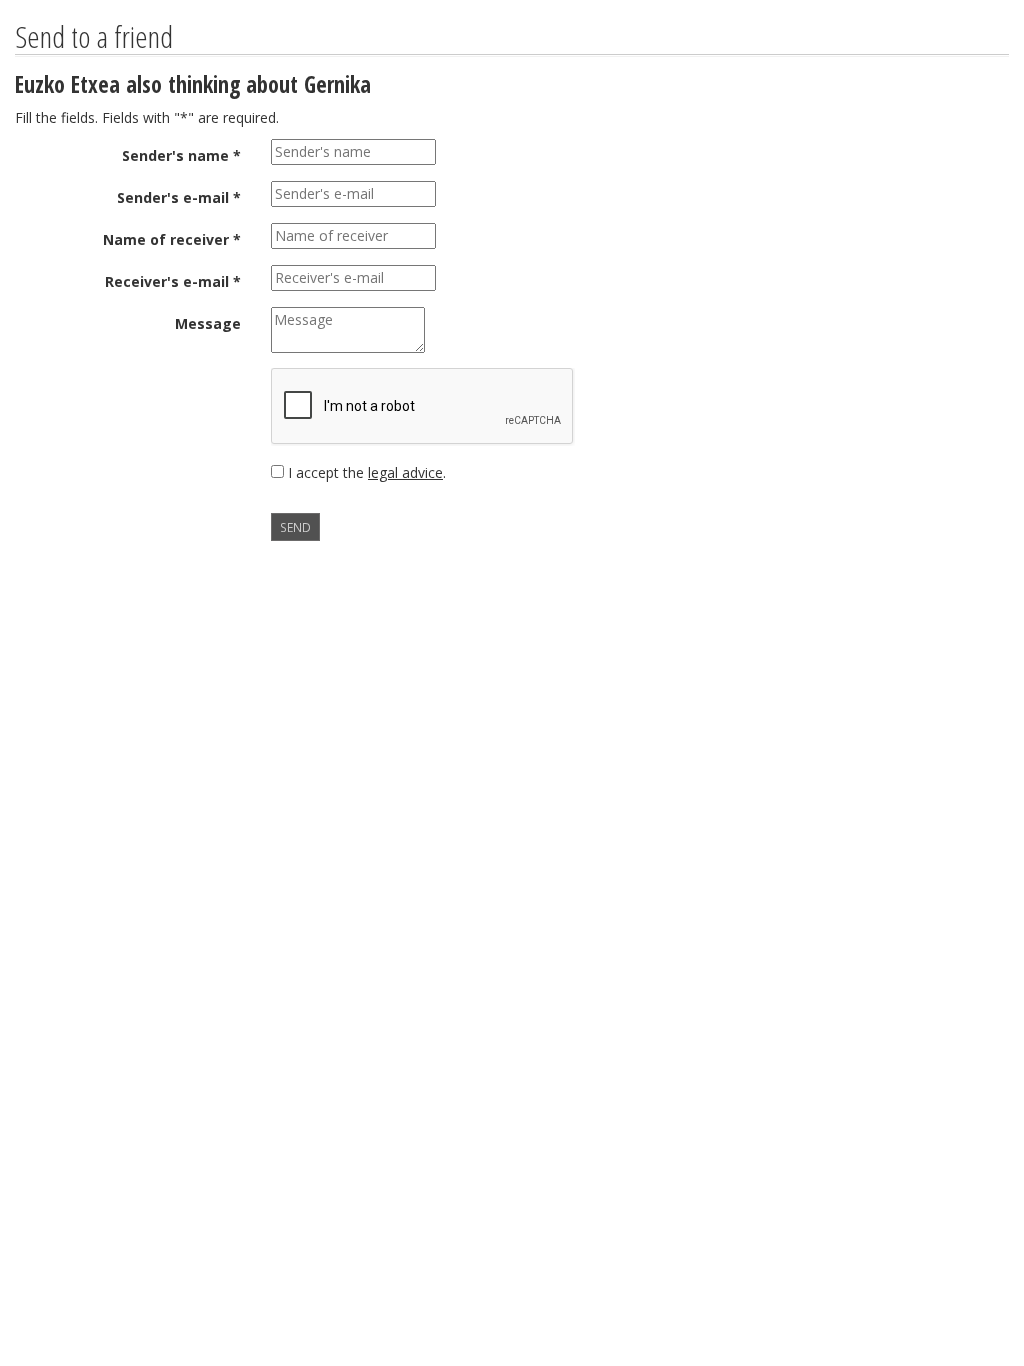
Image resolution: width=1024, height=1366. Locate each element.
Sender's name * (181, 155)
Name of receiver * (172, 239)
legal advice (405, 472)
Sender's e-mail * (179, 197)
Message (208, 323)
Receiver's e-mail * (173, 281)
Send (295, 527)
